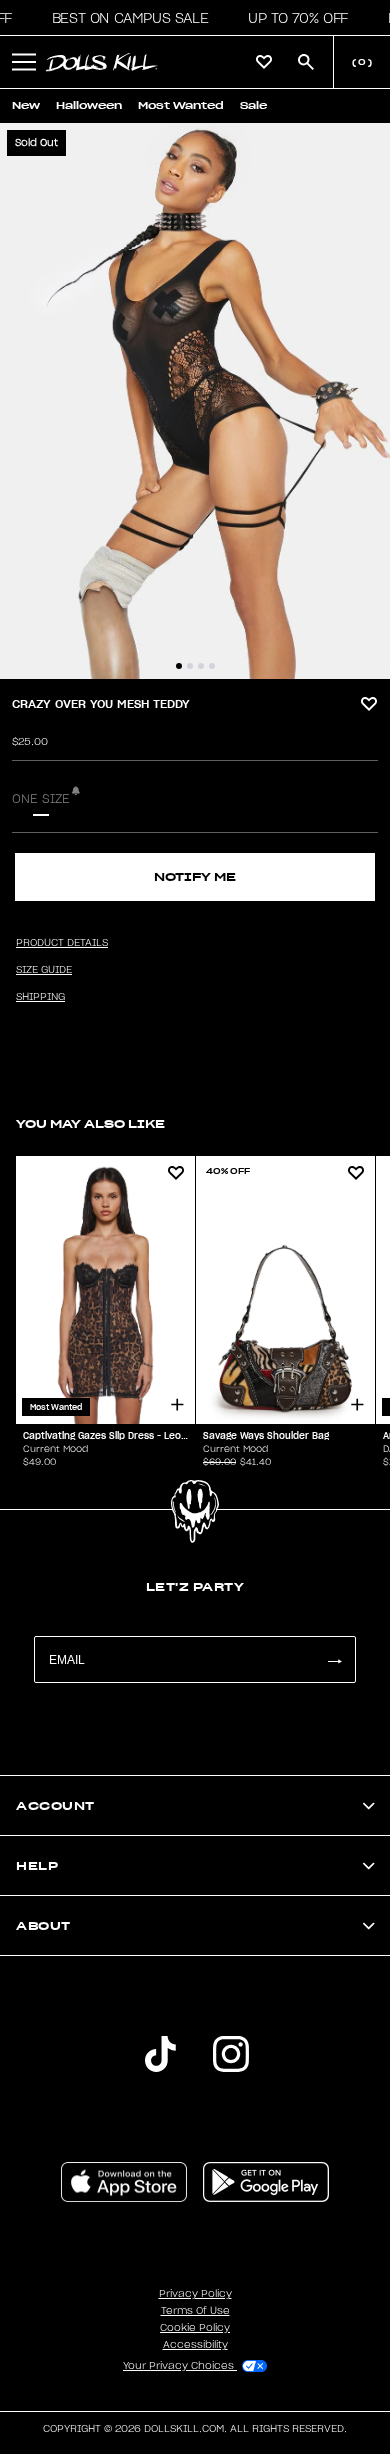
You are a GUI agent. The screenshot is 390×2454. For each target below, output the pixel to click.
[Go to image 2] (190, 666)
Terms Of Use (195, 2311)
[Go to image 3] (201, 666)
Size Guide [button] (44, 970)
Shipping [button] (40, 997)
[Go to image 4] (212, 666)
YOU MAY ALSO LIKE (90, 1123)
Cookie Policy (195, 2328)
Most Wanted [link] (181, 105)
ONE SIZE (41, 799)
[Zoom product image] (195, 401)
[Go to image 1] (179, 666)
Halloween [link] (89, 105)
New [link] (26, 105)
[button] (124, 18)
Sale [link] (253, 105)
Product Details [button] (62, 943)
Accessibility (195, 2345)
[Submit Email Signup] (334, 1659)
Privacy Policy (195, 2294)
